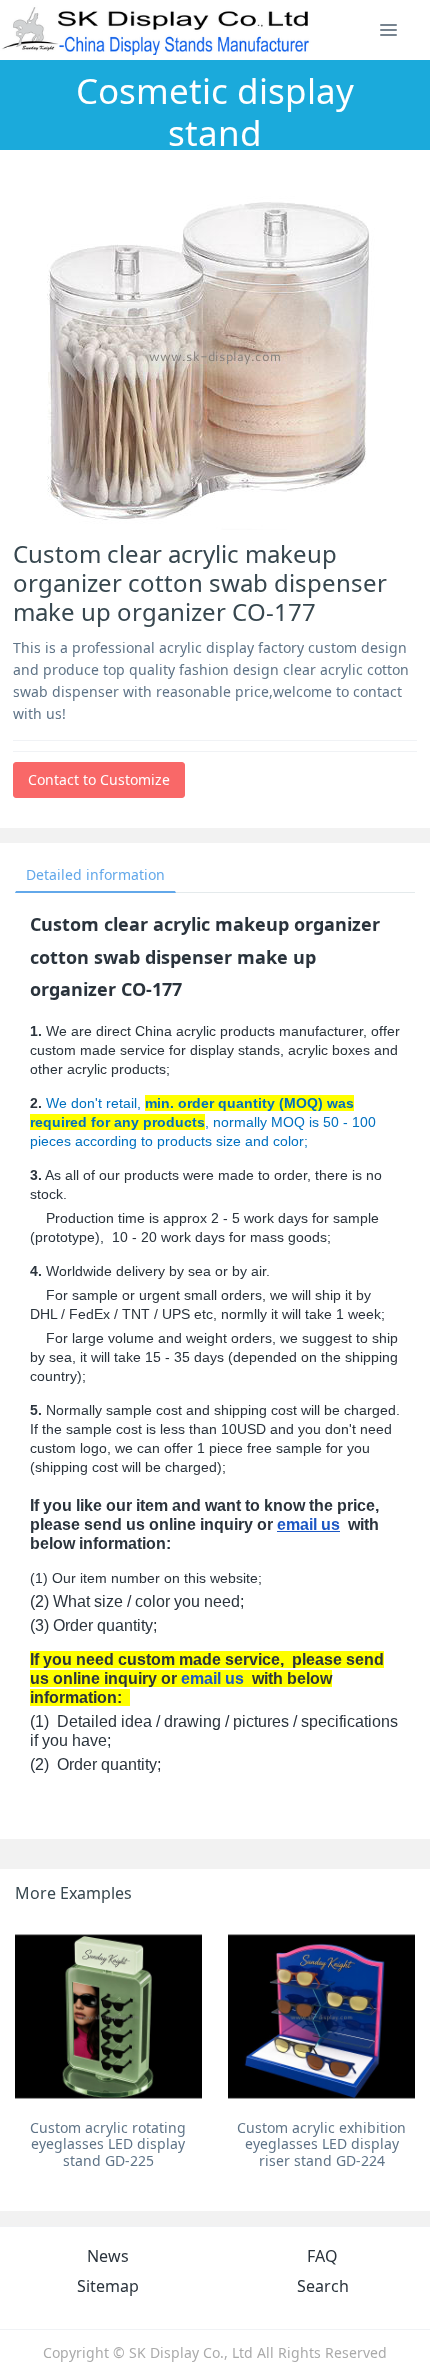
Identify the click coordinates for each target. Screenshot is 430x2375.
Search (323, 2286)
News (108, 2256)
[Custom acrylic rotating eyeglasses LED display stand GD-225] (108, 2016)
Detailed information (95, 874)
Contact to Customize (99, 779)
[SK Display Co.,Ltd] (156, 30)
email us (308, 1524)
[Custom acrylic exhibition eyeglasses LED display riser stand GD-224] (321, 2016)
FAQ (322, 2256)
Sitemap (108, 2286)
